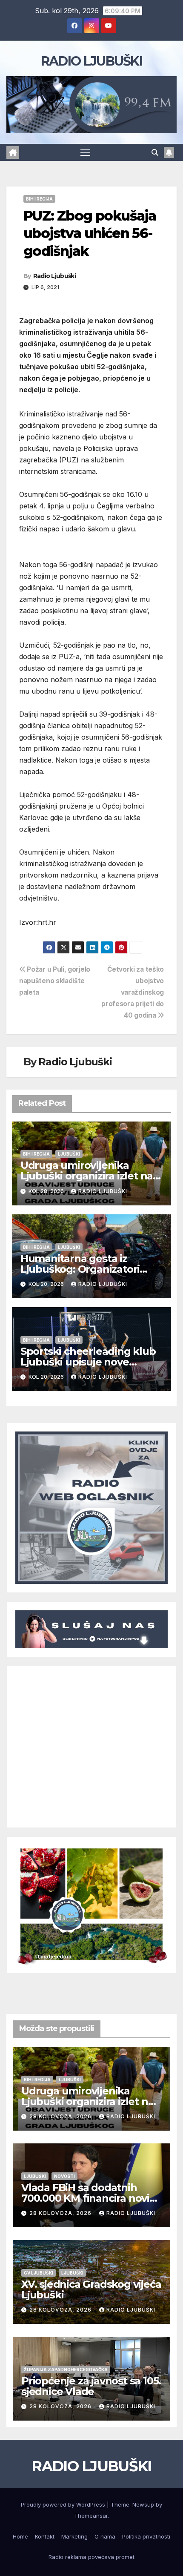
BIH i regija (39, 199)
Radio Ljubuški (54, 276)
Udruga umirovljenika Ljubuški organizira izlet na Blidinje (87, 1176)
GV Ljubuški (39, 2273)
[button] (155, 152)
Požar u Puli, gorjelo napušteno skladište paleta (55, 981)
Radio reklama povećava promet (91, 2557)
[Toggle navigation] (86, 152)
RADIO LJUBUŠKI (91, 61)
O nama (105, 2536)
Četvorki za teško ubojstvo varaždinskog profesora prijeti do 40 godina (133, 992)
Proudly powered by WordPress (64, 2504)
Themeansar (91, 2516)
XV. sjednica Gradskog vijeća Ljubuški (91, 2289)
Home (20, 2536)
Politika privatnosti (146, 2536)
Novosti (64, 2176)
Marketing (74, 2536)
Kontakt (45, 2536)
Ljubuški (69, 1154)
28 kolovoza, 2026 (61, 2116)
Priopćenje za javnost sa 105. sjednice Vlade (91, 2386)
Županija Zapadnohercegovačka (66, 2369)
